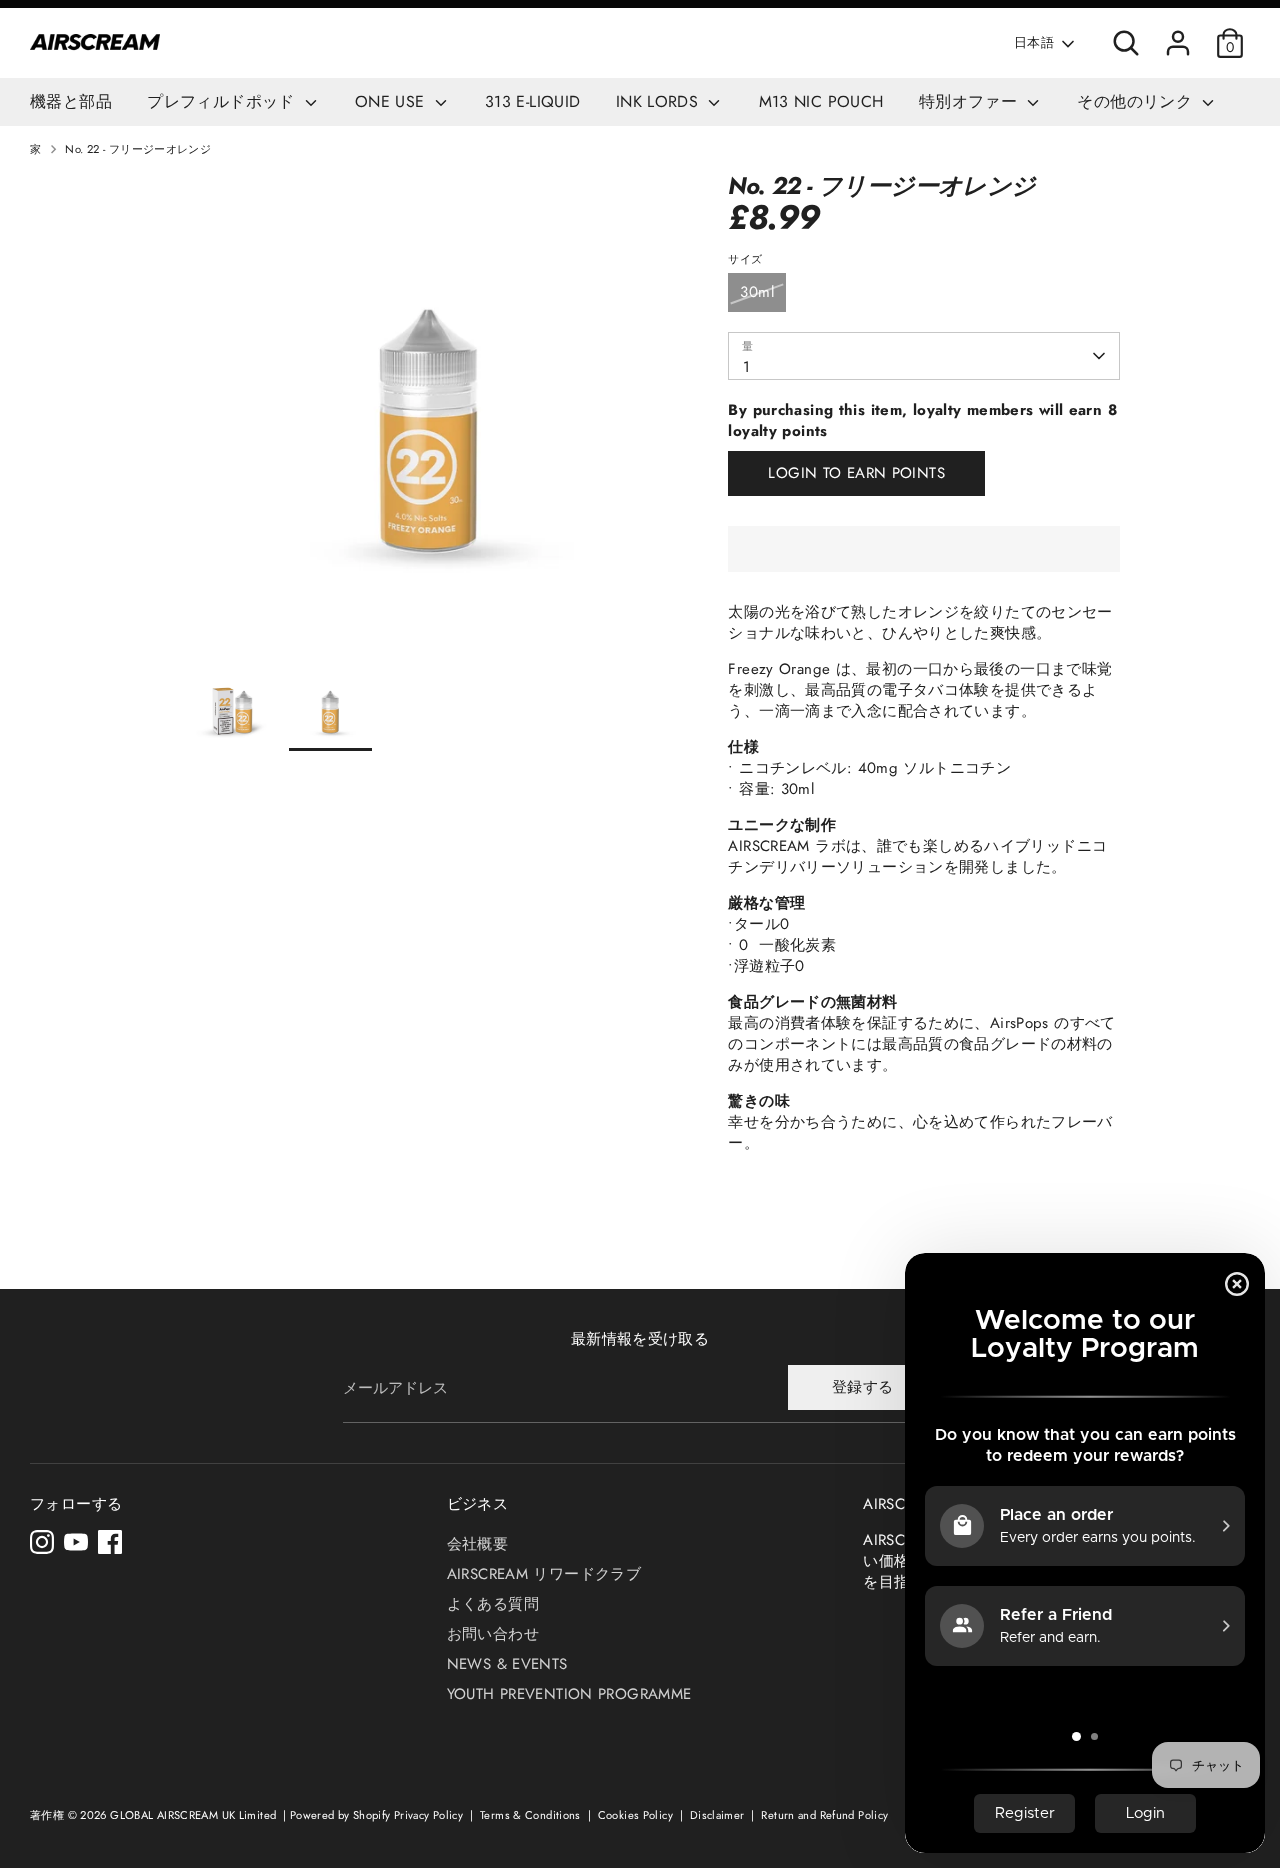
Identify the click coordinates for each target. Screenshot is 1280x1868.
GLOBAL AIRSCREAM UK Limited (193, 1815)
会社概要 (478, 1544)
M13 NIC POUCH (821, 101)
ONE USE (392, 101)
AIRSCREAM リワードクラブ (544, 1574)
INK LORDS (660, 101)
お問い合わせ (493, 1634)
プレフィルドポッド (223, 101)
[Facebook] (110, 1542)
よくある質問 (493, 1604)
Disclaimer (719, 1815)
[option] (429, 420)
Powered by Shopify (340, 1815)
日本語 (1034, 43)
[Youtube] (76, 1542)
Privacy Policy (430, 1815)
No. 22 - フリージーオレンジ (138, 149)
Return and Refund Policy (824, 1815)
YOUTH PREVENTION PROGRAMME (569, 1694)
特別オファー (971, 101)
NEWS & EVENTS (507, 1664)
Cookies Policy (637, 1815)
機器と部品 (71, 101)
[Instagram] (42, 1542)
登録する (863, 1387)
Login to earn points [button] (856, 473)
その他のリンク (1137, 101)
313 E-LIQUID (533, 101)
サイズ (745, 259)
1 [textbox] (746, 367)
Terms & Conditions (532, 1815)
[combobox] (923, 356)
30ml (757, 292)
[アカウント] (1178, 43)
